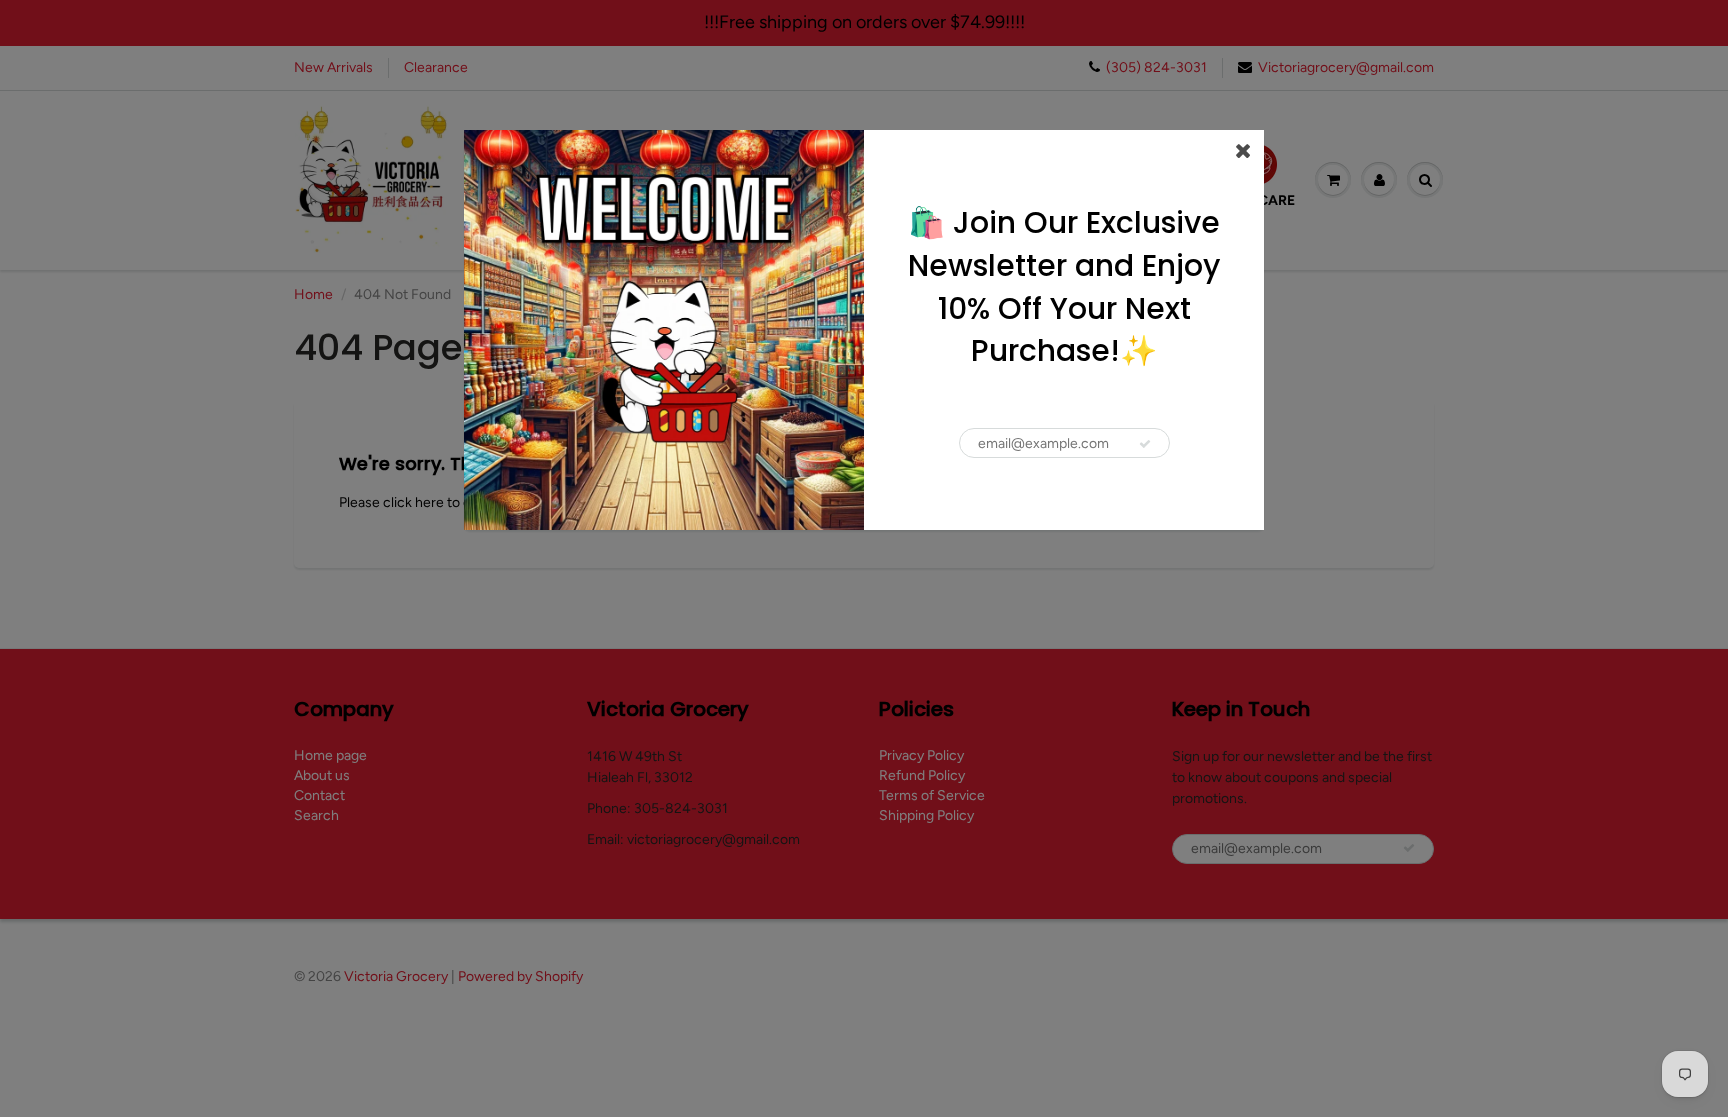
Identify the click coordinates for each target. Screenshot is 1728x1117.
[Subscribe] (1145, 444)
